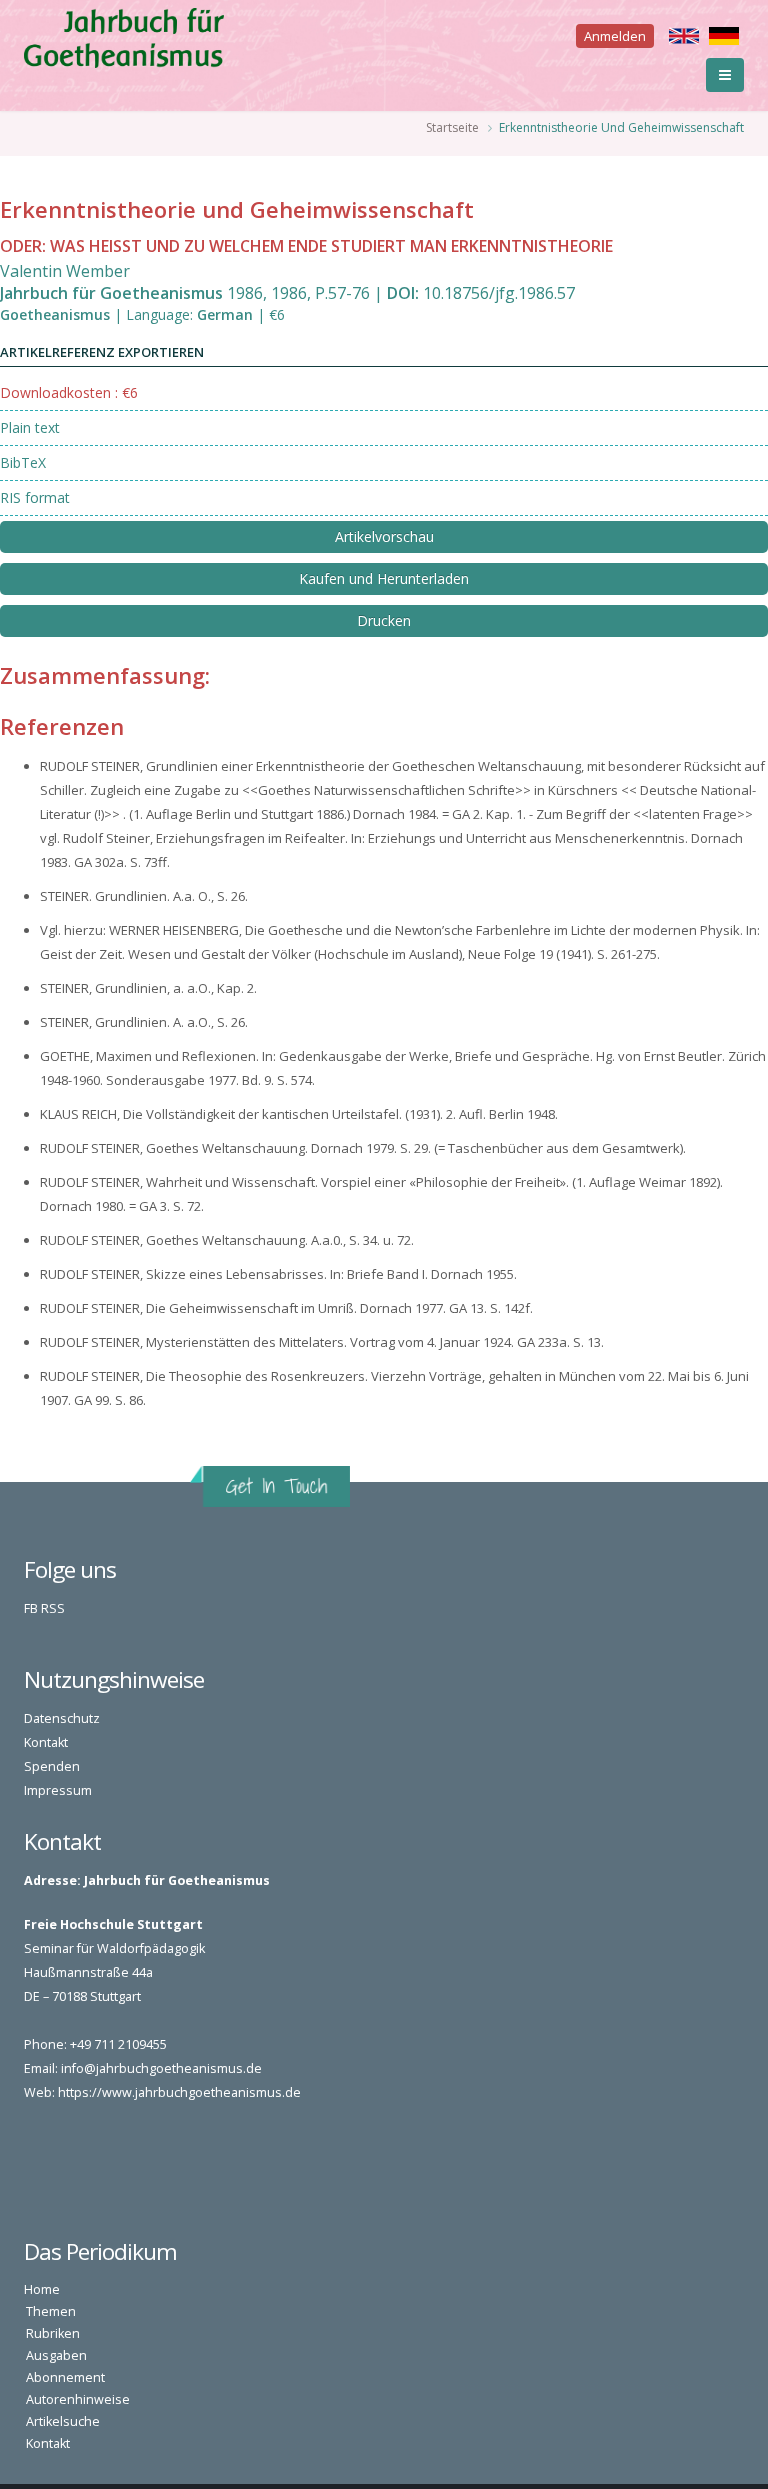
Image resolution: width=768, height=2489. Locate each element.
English (684, 36)
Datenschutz (62, 1718)
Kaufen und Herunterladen (384, 578)
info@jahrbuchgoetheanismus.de (161, 2068)
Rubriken (53, 2333)
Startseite (452, 127)
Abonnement (65, 2377)
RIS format (35, 497)
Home (42, 2289)
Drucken (384, 620)
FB (31, 1608)
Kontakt (46, 1742)
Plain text (30, 427)
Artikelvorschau (384, 536)
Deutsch (724, 36)
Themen (51, 2311)
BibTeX (23, 462)
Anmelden (615, 36)
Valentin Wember (65, 271)
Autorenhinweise (78, 2399)
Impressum (58, 1790)
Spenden (52, 1766)
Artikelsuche (63, 2421)
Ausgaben (56, 2355)
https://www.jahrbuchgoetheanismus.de (179, 2092)
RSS (53, 1608)
